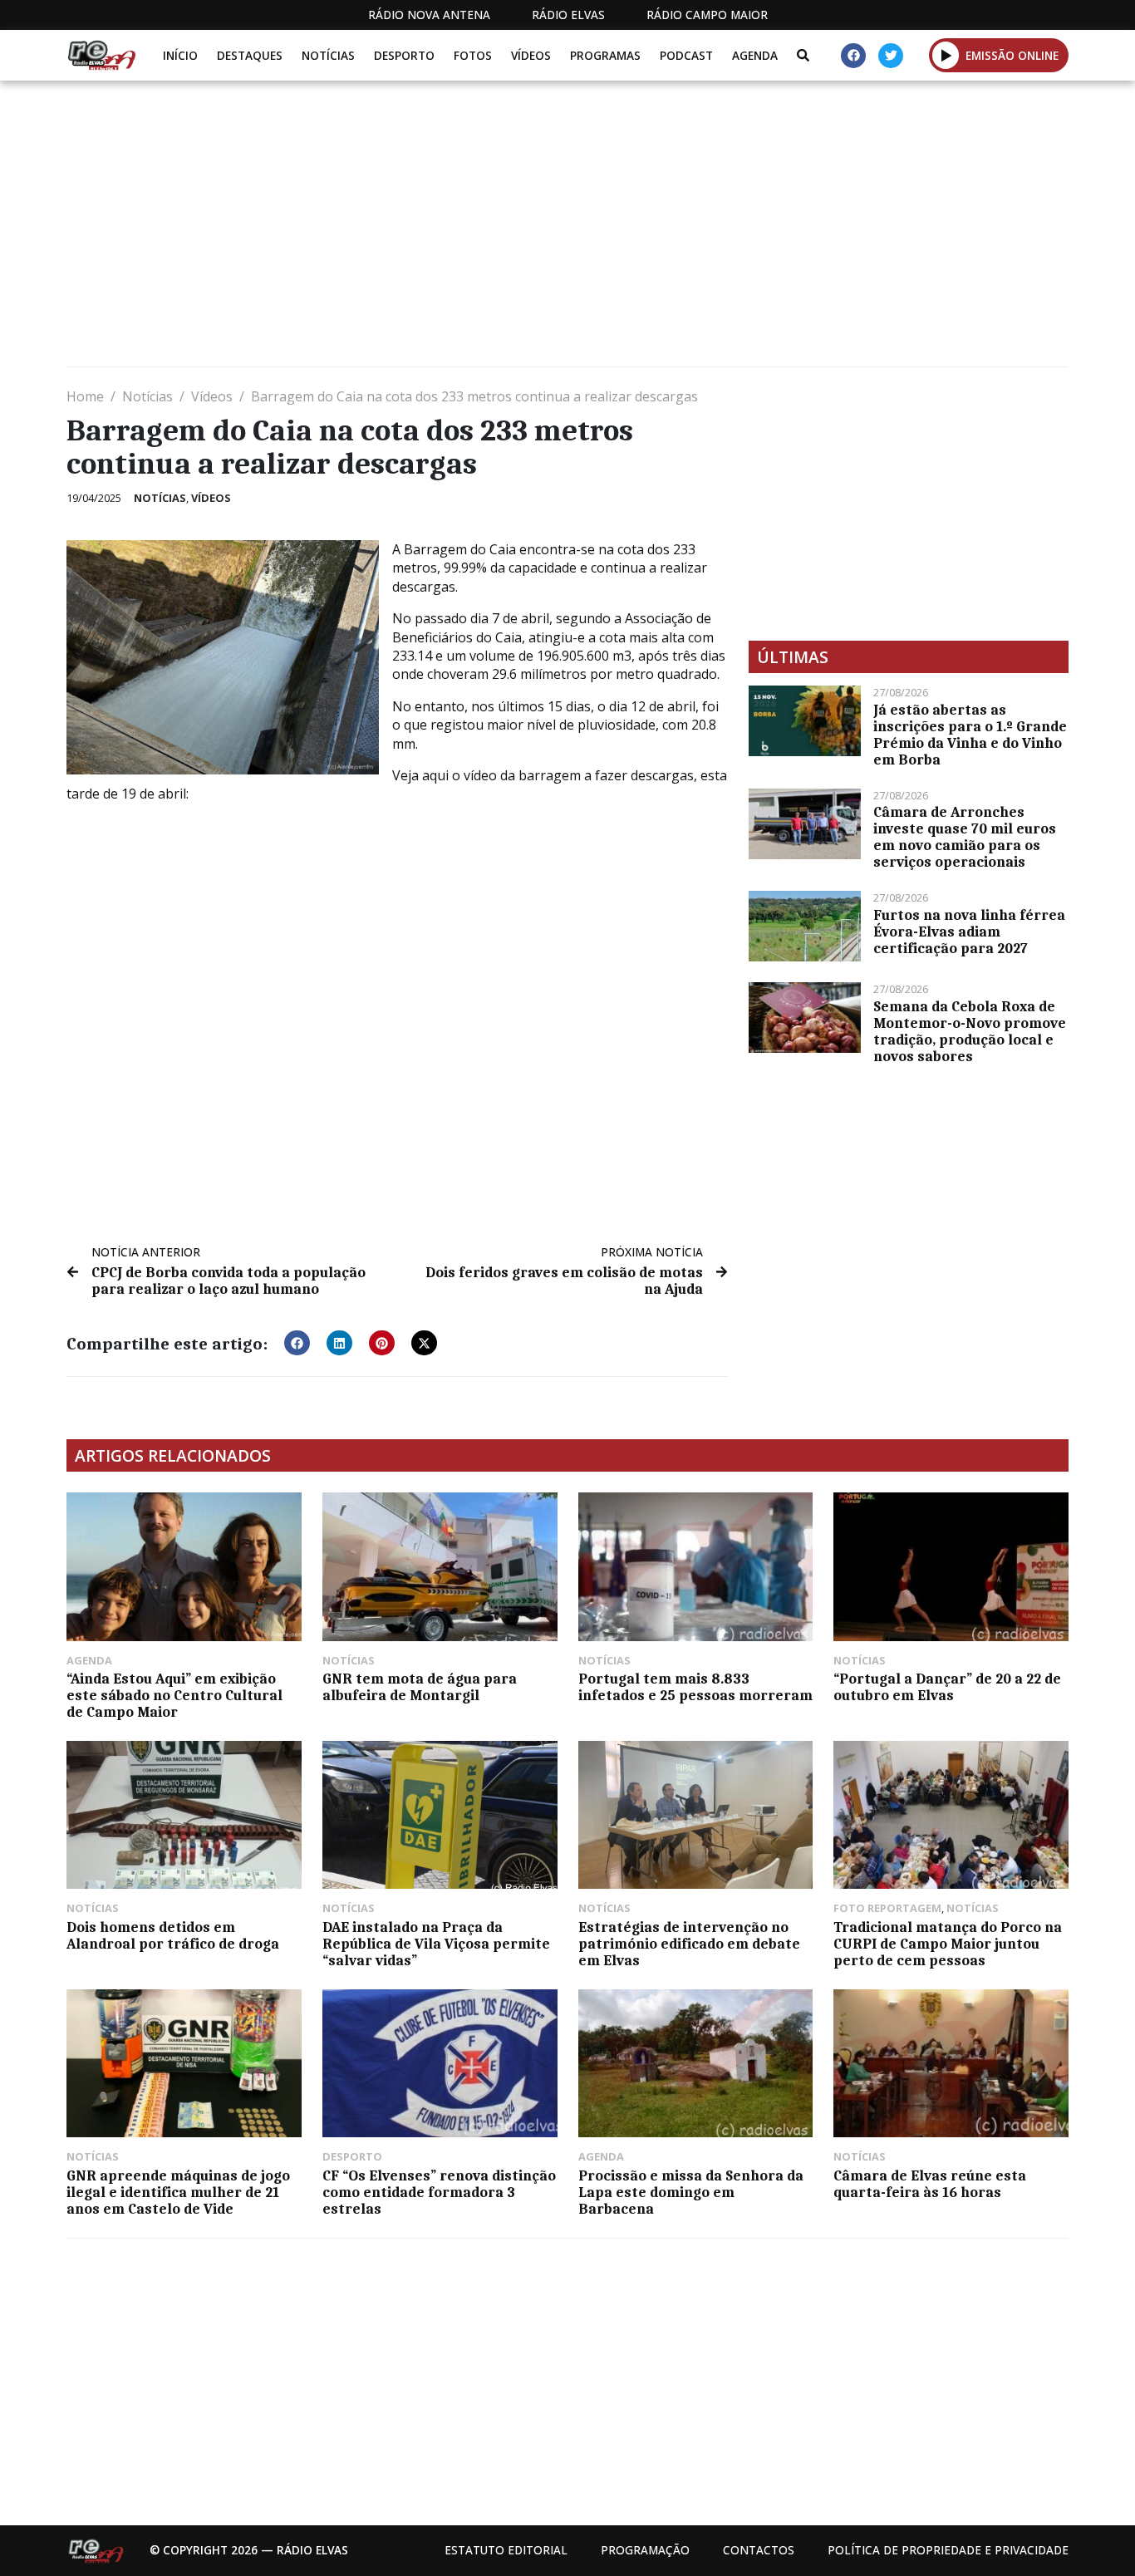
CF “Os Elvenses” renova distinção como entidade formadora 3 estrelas (439, 2192)
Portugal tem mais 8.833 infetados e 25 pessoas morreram (695, 1687)
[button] (946, 55)
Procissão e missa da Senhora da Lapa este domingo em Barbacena (691, 2192)
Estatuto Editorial (506, 2550)
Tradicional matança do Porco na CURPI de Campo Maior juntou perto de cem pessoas (948, 1944)
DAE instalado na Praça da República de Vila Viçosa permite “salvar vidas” (436, 1944)
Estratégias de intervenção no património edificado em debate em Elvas (689, 1944)
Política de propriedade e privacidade (948, 2550)
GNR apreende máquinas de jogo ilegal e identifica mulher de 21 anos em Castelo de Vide (178, 2192)
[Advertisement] (565, 230)
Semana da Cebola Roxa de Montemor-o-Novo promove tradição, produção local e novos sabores (970, 1031)
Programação (645, 2550)
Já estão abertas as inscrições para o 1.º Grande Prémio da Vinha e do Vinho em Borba (970, 735)
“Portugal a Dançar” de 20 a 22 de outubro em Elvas (947, 1687)
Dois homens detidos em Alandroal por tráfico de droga (173, 1935)
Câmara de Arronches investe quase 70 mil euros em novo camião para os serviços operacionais (965, 837)
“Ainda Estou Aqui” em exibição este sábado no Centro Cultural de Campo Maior (174, 1695)
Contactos (759, 2550)
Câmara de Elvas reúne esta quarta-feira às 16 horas (930, 2184)
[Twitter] (891, 56)
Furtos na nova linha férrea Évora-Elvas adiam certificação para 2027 (969, 932)
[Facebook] (853, 56)
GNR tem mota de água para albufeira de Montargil (420, 1687)
